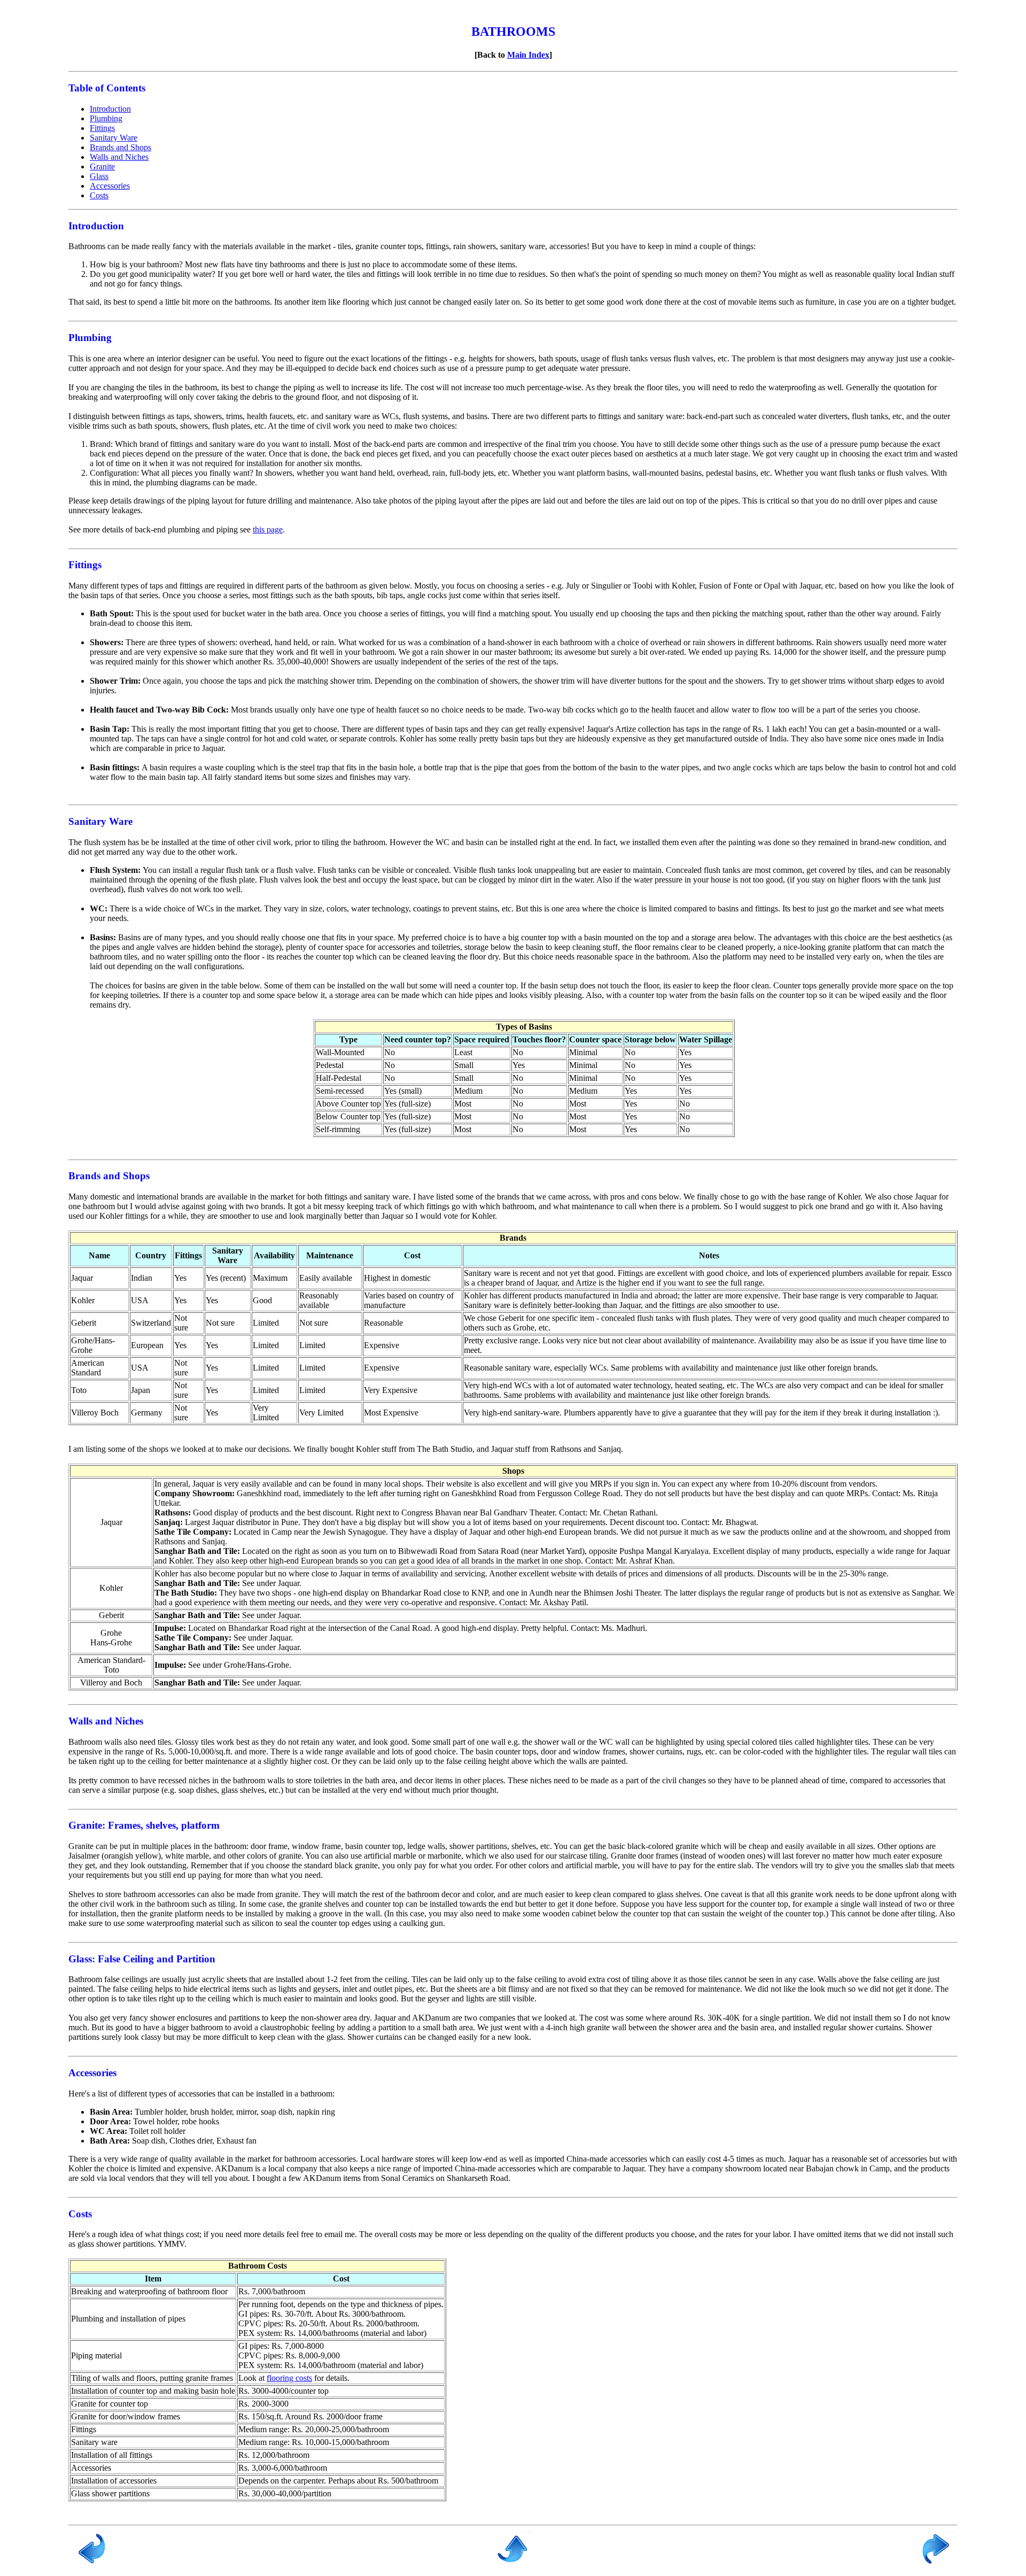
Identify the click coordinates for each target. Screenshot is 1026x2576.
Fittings (102, 128)
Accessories (110, 186)
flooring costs (289, 2378)
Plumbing (106, 118)
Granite (102, 167)
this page (268, 529)
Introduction (110, 109)
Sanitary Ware (114, 138)
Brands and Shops (121, 147)
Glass (99, 176)
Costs (99, 195)
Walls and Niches (119, 157)
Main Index (528, 55)
